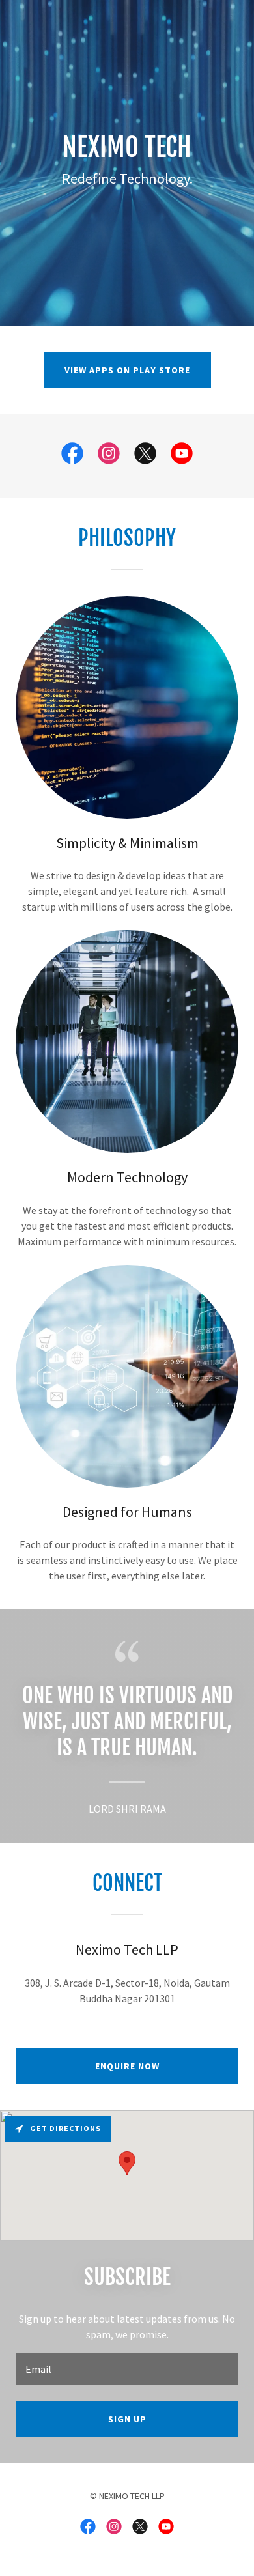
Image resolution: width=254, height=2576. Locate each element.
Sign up (127, 2419)
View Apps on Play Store (127, 370)
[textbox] (127, 2369)
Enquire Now (127, 2066)
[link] (72, 456)
